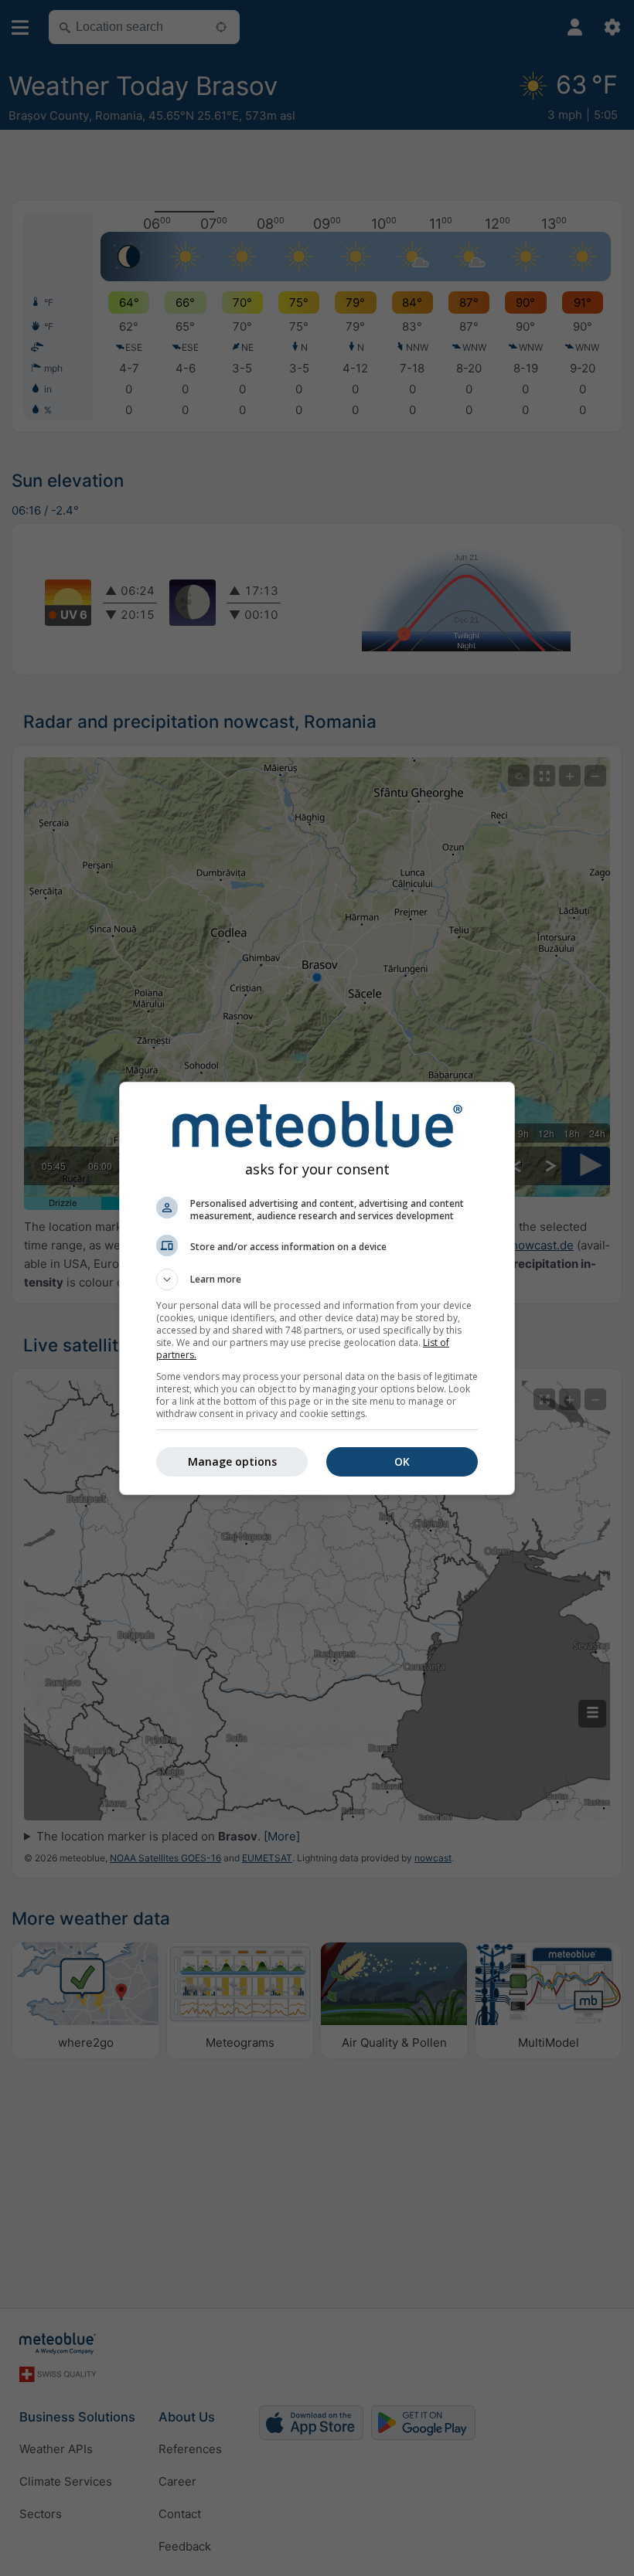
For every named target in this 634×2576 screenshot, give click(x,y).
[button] (317, 1280)
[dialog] (317, 1288)
